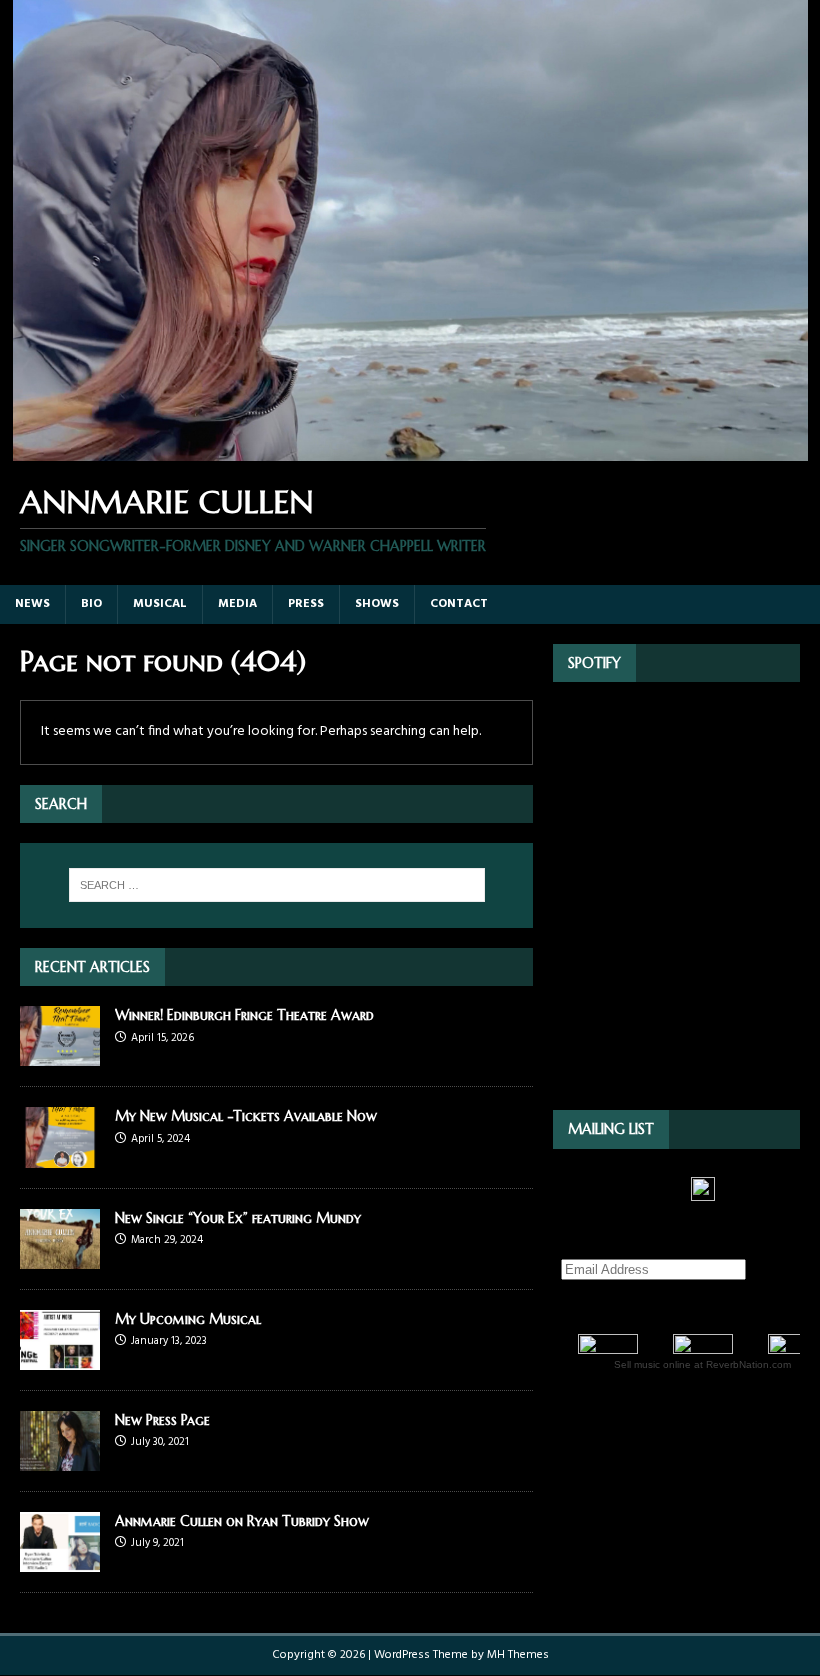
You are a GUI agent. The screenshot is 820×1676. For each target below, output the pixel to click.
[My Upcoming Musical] (60, 1357)
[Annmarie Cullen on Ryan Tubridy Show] (60, 1560)
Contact (459, 604)
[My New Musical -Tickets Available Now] (60, 1155)
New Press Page (162, 1420)
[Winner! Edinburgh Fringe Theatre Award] (60, 1054)
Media (237, 604)
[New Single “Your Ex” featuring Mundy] (60, 1256)
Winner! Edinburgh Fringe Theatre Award (244, 1015)
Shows (377, 604)
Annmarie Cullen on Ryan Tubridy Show (242, 1521)
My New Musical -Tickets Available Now (246, 1116)
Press (306, 604)
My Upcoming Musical (188, 1319)
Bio (91, 604)
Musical (160, 604)
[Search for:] (277, 885)
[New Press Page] (60, 1458)
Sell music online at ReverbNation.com (702, 1364)
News (32, 604)
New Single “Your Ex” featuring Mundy (238, 1218)
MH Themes (518, 1655)
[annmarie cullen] (410, 449)
